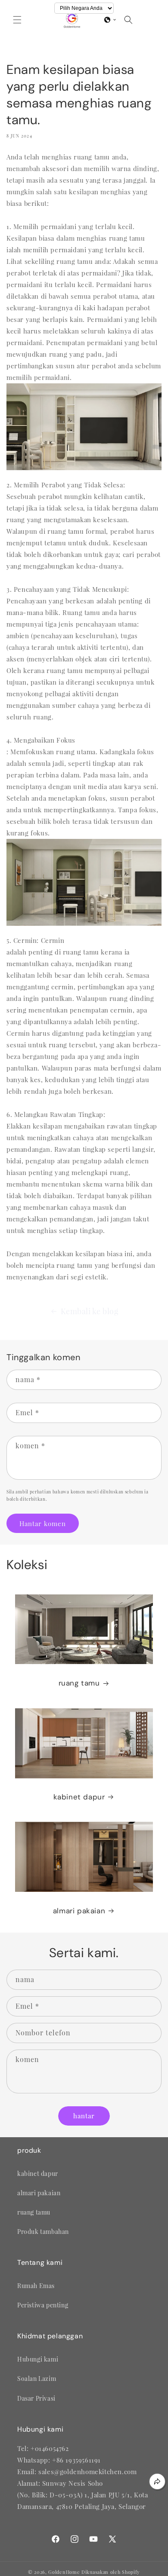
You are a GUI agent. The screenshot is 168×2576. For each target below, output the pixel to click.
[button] (17, 20)
